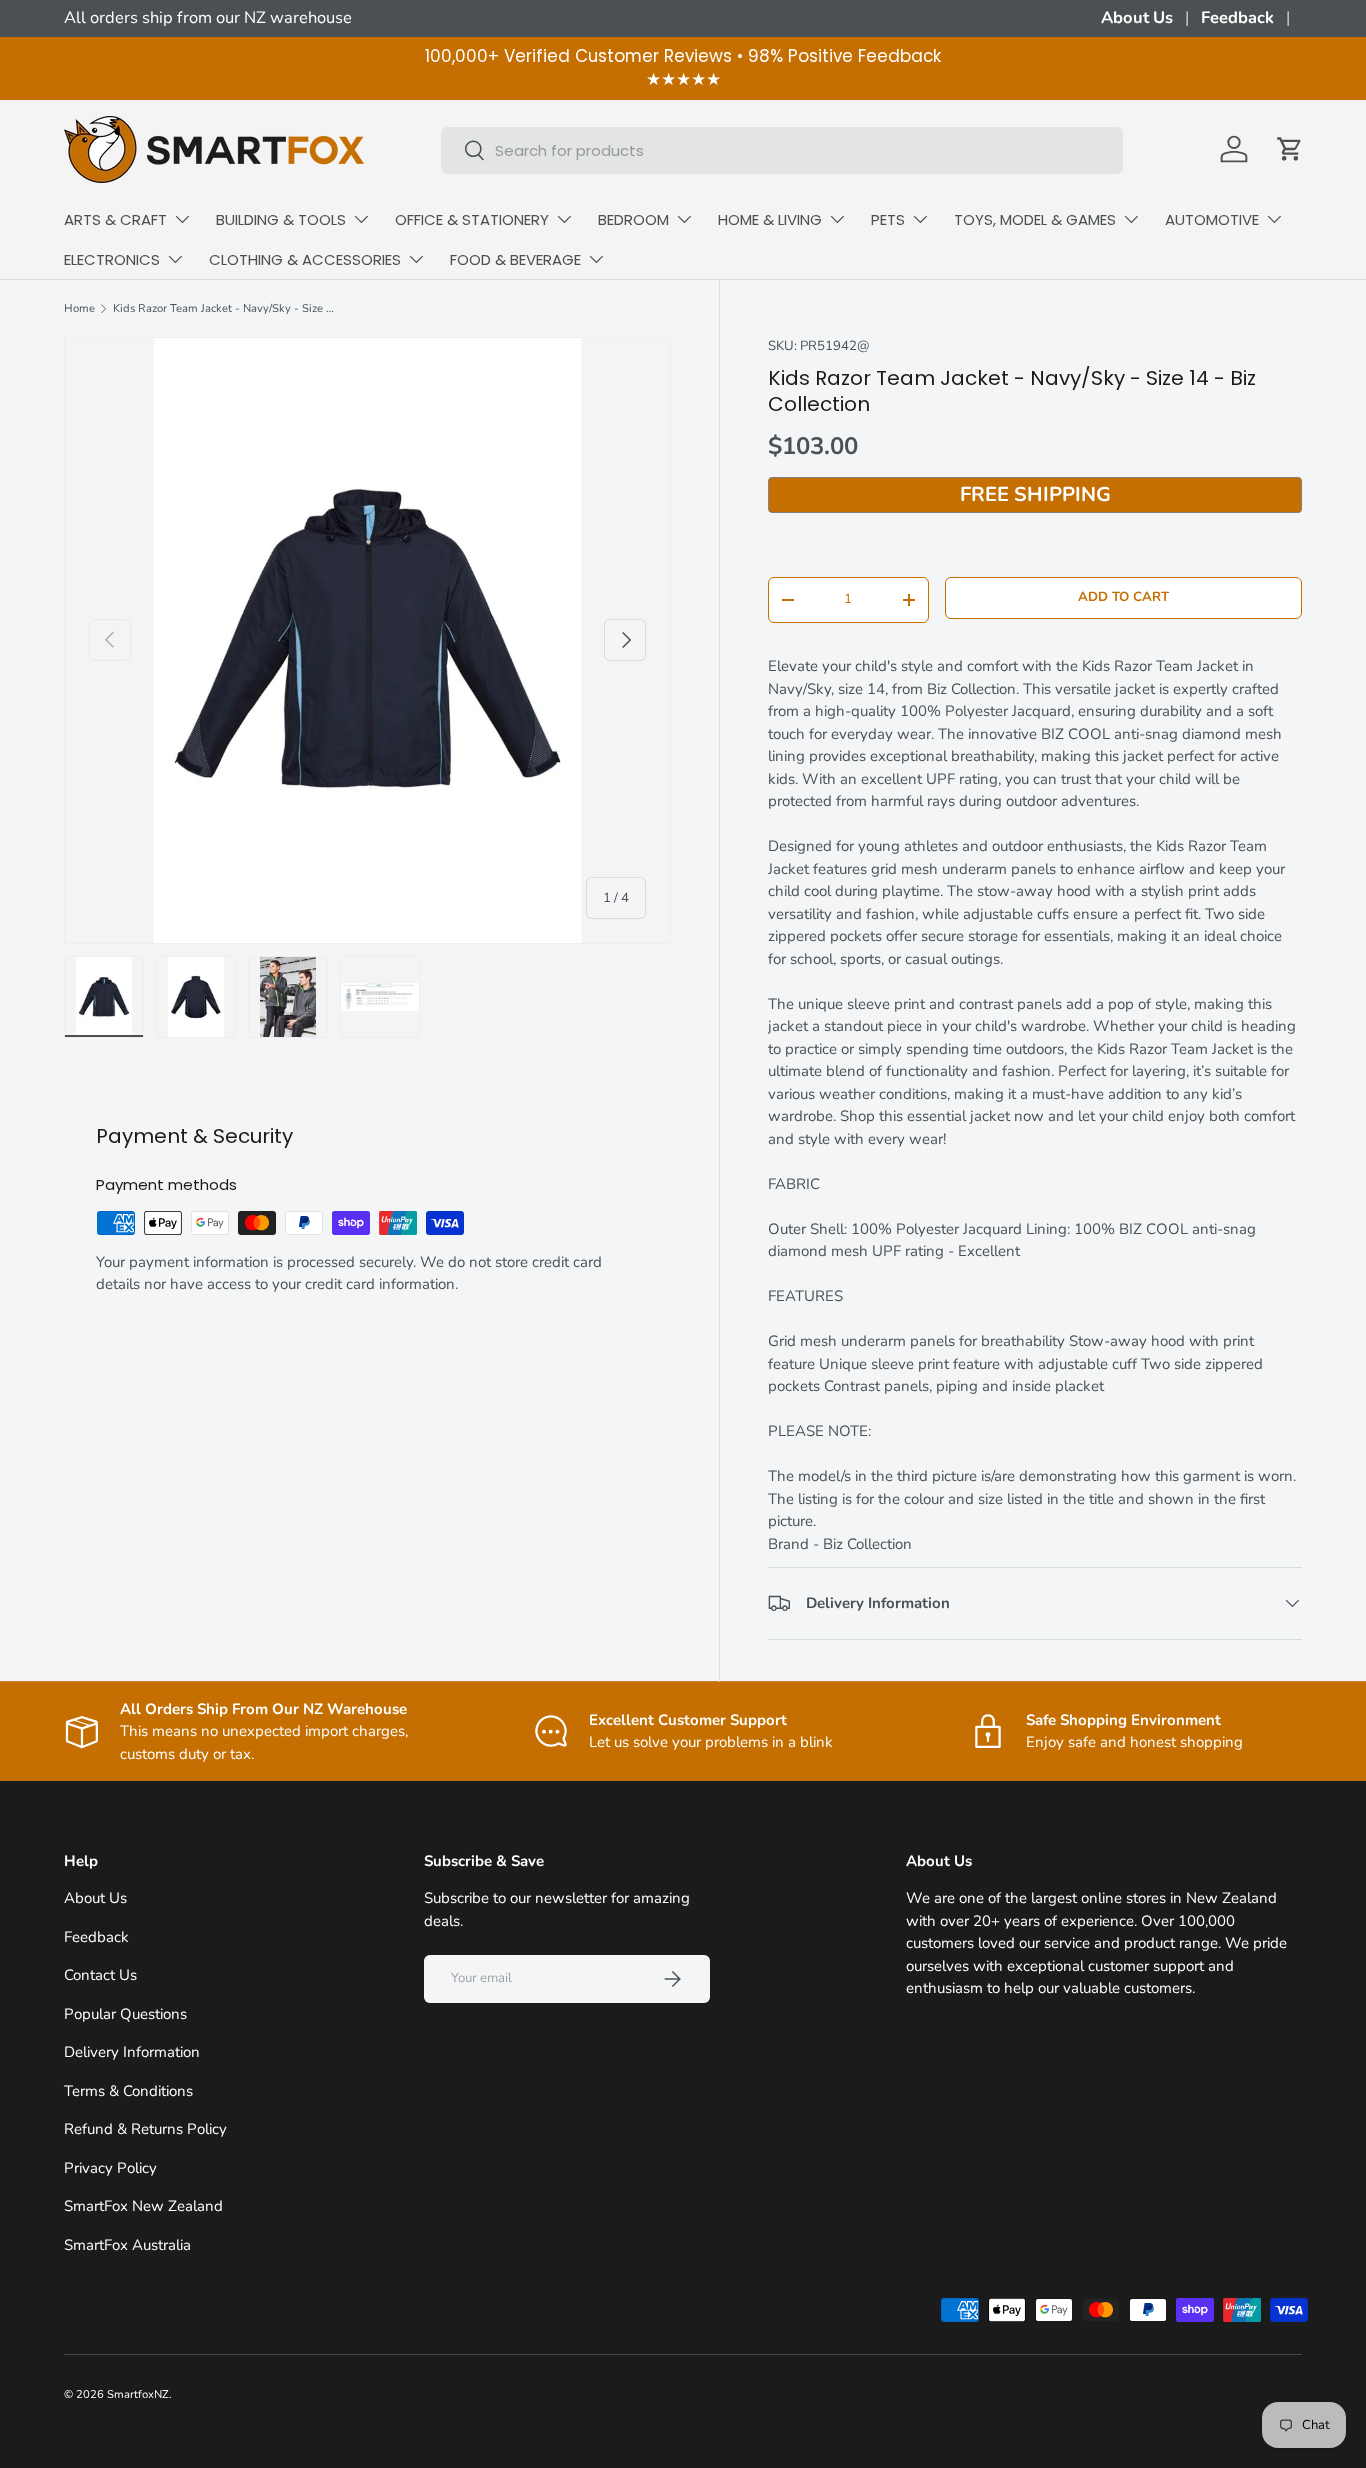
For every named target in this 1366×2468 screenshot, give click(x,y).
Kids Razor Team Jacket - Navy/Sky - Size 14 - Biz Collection (225, 308)
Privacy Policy (110, 2168)
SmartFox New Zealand (143, 2206)
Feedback (1237, 17)
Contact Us (100, 1975)
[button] (1290, 149)
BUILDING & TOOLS (281, 219)
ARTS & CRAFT (115, 219)
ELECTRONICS (112, 259)
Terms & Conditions (128, 2091)
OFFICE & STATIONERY (472, 219)
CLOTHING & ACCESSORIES (305, 259)
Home (79, 308)
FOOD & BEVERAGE (515, 259)
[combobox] (781, 149)
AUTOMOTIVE (1212, 219)
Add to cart (1123, 597)
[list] (367, 640)
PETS (888, 219)
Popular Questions (125, 2014)
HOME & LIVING (770, 219)
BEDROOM (633, 219)
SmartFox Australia (127, 2245)
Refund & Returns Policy (145, 2129)
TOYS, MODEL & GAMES (1035, 219)
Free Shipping (1035, 494)
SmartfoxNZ (138, 2394)
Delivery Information (132, 2052)
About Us (1137, 17)
